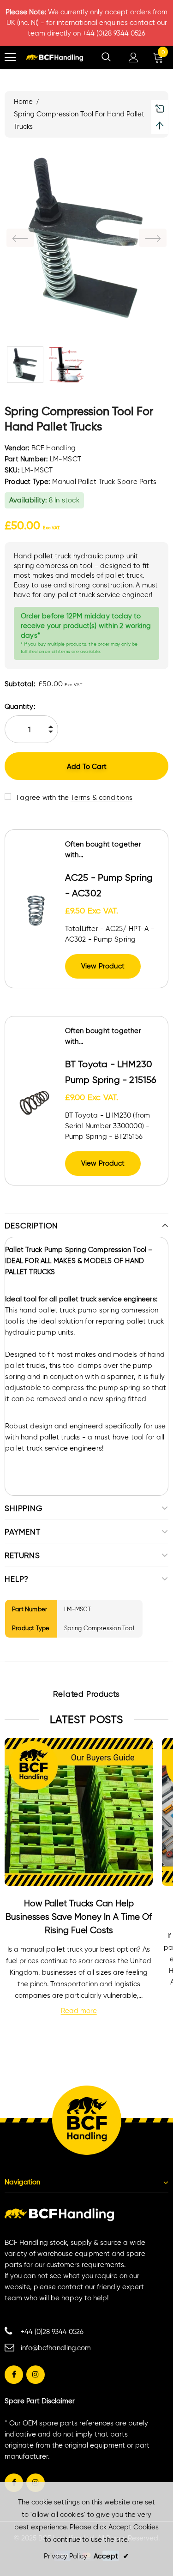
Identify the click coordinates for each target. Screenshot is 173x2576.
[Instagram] (36, 2375)
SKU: (12, 470)
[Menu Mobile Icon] (10, 57)
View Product (103, 966)
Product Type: (27, 482)
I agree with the (43, 798)
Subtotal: (20, 684)
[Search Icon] (106, 57)
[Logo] (55, 57)
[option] (86, 238)
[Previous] (20, 238)
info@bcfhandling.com (56, 2348)
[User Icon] (134, 57)
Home (23, 102)
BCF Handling (54, 448)
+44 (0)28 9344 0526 (52, 2332)
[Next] (153, 238)
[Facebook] (14, 2375)
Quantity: (20, 707)
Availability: (28, 500)
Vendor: (17, 448)
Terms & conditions (101, 798)
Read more (79, 2011)
